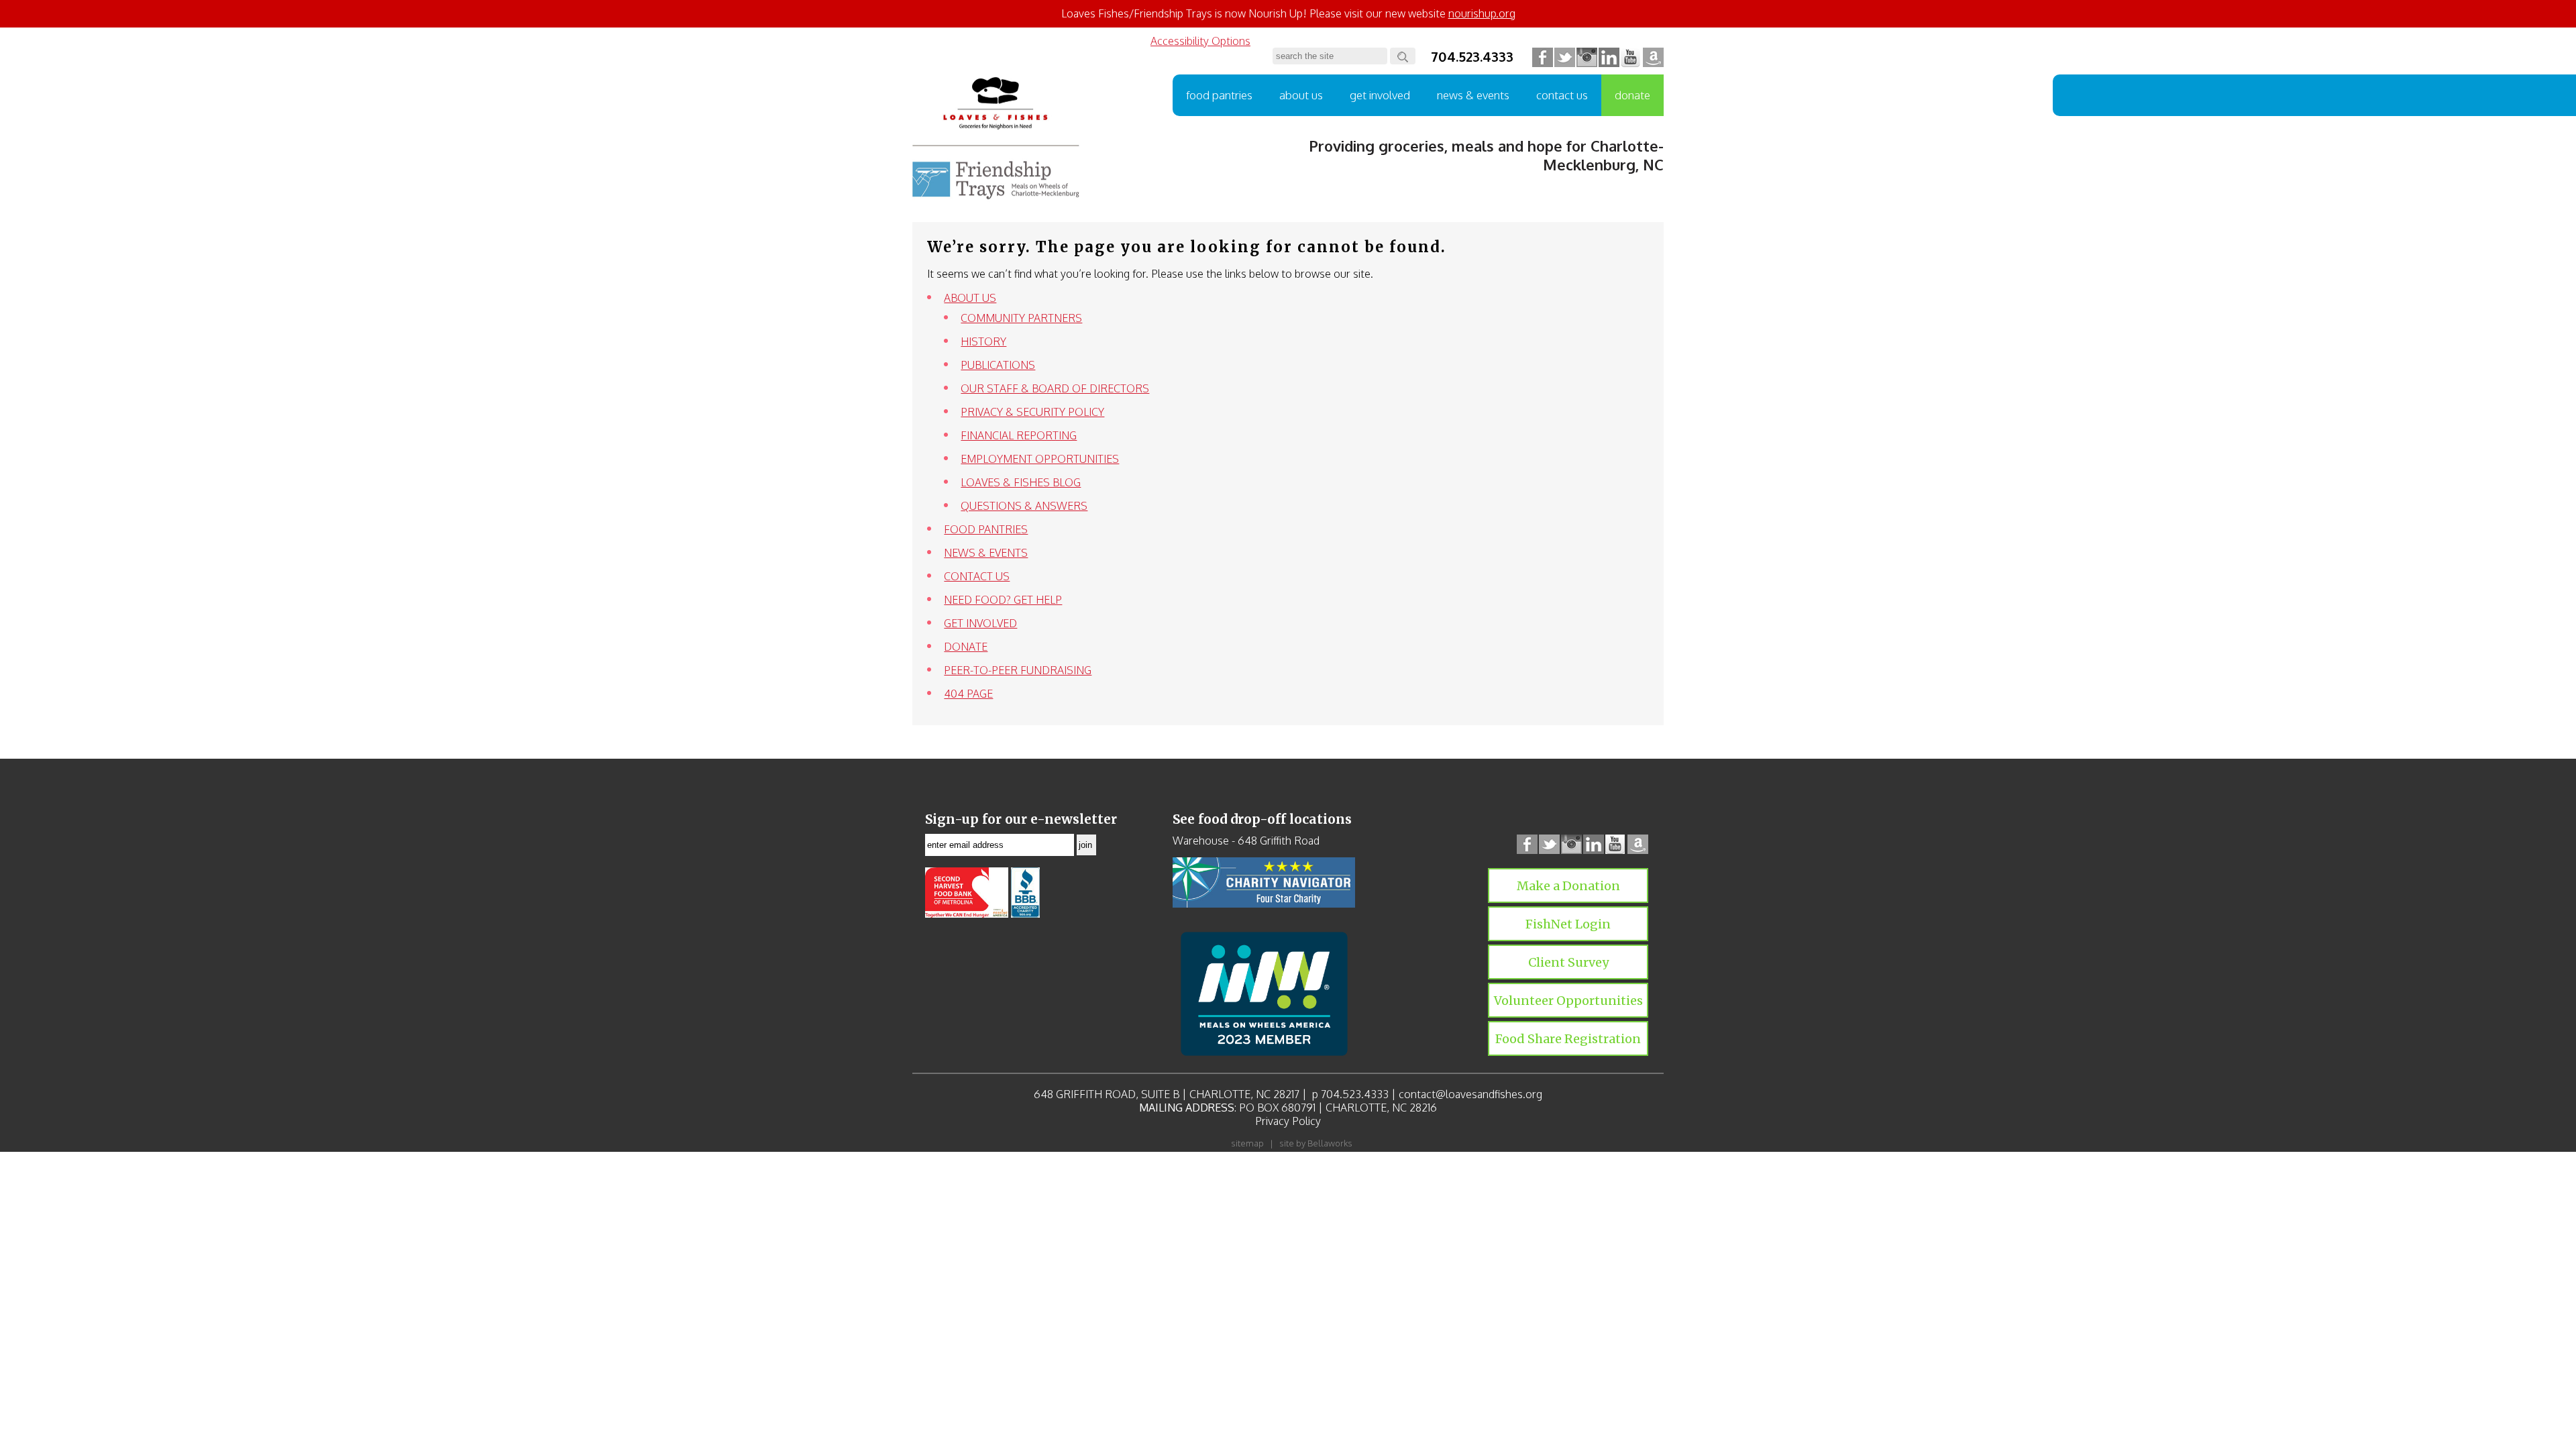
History (983, 341)
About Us (1301, 95)
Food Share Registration (1568, 1039)
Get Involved (1380, 95)
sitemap (1247, 1143)
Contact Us (1562, 95)
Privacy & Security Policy (1032, 412)
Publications (998, 365)
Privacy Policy (1288, 1121)
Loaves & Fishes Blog (1021, 482)
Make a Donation (1568, 886)
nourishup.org (1482, 13)
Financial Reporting (1019, 435)
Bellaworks (1330, 1143)
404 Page (968, 694)
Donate (1632, 95)
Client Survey (1568, 962)
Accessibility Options (1200, 41)
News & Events (1473, 95)
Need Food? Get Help (1003, 600)
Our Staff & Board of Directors (1055, 388)
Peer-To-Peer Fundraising (1018, 670)
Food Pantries (1219, 95)
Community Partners (1021, 318)
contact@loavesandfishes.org (1470, 1094)
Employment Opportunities (1040, 459)
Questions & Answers (1024, 506)
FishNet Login (1568, 924)
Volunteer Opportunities (1568, 1001)
